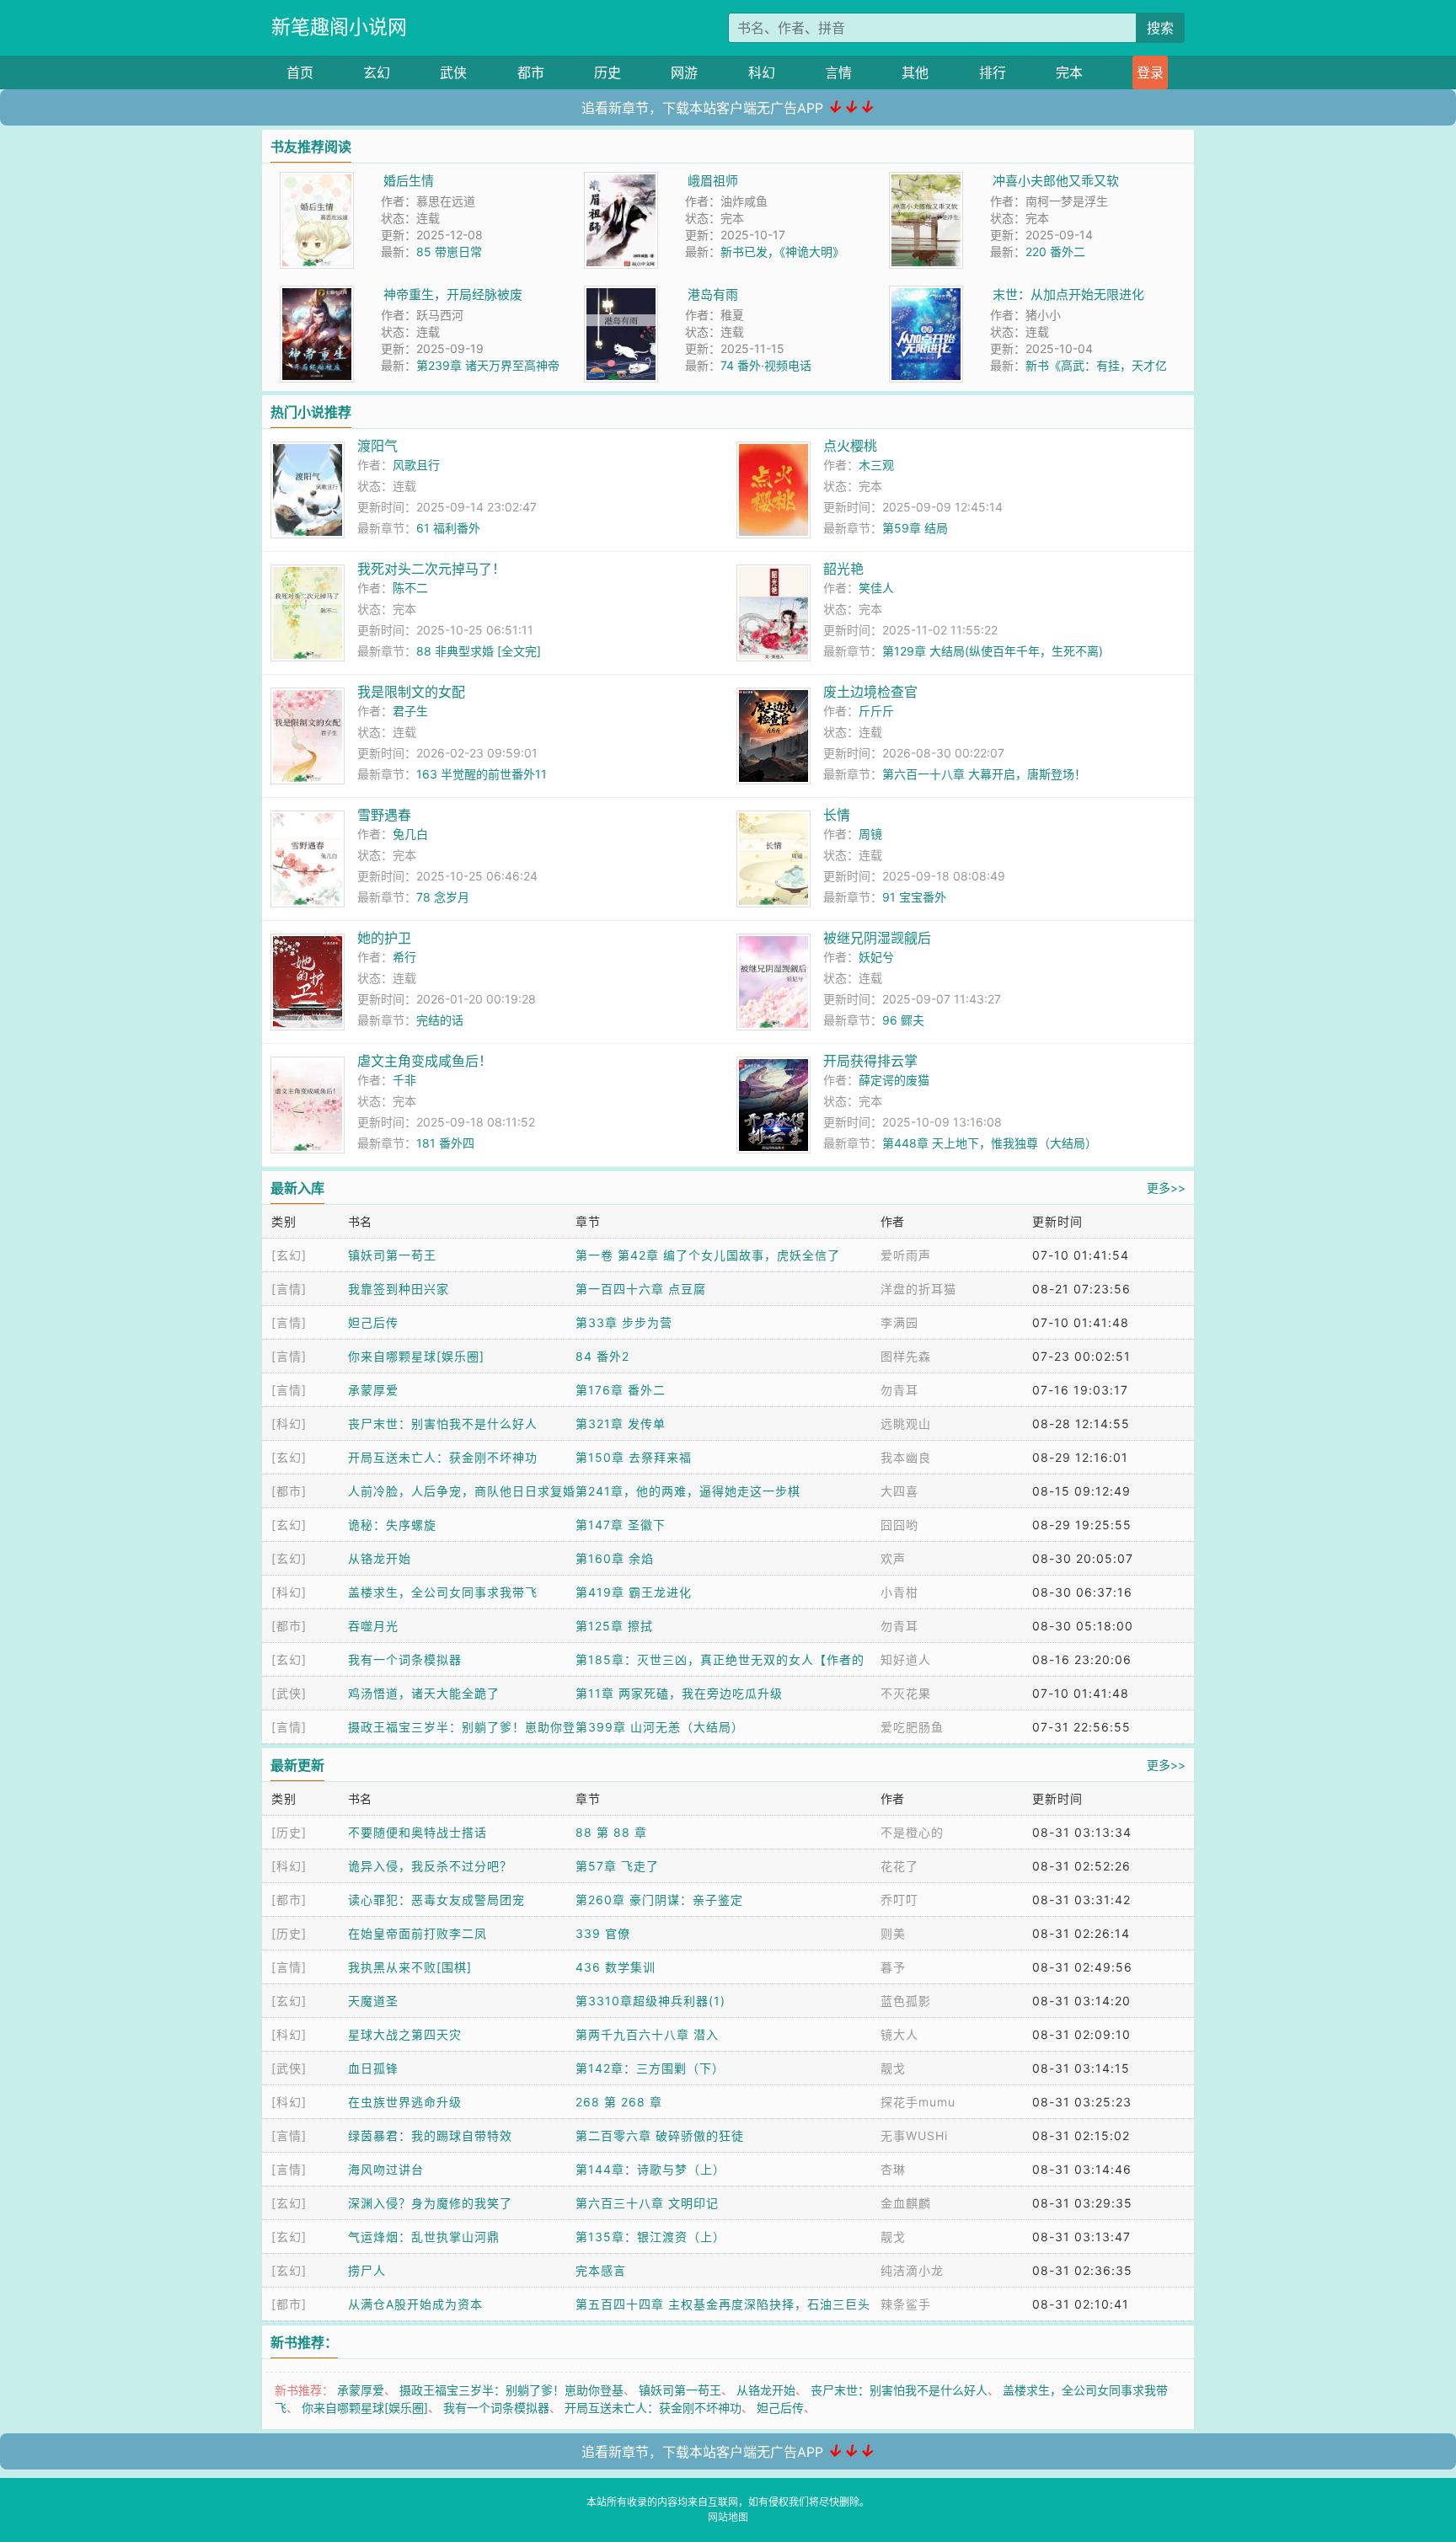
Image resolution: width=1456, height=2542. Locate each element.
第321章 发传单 (621, 1424)
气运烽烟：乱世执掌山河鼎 (424, 2237)
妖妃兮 (876, 957)
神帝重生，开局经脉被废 (453, 294)
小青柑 (899, 1592)
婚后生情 (409, 181)
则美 (893, 1933)
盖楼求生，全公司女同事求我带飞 (443, 1592)
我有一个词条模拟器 (405, 1659)
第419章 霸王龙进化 (634, 1592)
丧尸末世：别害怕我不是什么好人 (443, 1424)
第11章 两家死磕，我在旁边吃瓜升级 (679, 1693)
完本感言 (601, 2270)
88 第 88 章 (611, 1832)
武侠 (453, 72)
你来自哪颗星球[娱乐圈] (416, 1356)
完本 (1069, 72)
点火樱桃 (850, 446)
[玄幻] (289, 1255)
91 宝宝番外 (914, 897)
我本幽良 (906, 1457)
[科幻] (289, 1424)
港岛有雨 (713, 294)
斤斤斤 (876, 711)
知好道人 (906, 1659)
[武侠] (289, 1693)
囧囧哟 (899, 1525)
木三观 (876, 465)
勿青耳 (899, 1390)
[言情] (289, 1289)
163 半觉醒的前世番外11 (482, 774)
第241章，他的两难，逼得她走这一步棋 (688, 1491)
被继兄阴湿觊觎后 (877, 938)
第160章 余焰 (615, 1558)
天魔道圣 (373, 2001)
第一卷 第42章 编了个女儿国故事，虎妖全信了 (708, 1255)
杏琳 (893, 2169)
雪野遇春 (384, 815)
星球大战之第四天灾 (405, 2034)
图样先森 (906, 1356)
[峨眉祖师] (621, 181)
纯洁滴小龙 (912, 2270)
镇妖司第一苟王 (392, 1255)
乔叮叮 (899, 1900)
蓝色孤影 (906, 2001)
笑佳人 (876, 588)
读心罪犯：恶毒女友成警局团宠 (436, 1900)
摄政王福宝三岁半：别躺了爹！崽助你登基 (511, 2390)
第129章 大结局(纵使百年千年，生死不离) (993, 651)
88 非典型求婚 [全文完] (479, 651)
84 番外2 (602, 1356)
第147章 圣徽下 (621, 1525)
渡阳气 (377, 446)
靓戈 (893, 2068)
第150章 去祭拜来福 (634, 1457)
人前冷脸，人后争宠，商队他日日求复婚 (462, 1491)
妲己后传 (373, 1322)
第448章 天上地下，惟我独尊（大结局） (990, 1143)
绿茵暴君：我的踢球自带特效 (430, 2135)
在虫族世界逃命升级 (405, 2102)
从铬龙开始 (380, 1558)
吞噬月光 (373, 1626)
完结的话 (440, 1020)
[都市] (289, 1491)
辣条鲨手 (906, 2304)
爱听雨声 (906, 1255)
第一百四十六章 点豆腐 (641, 1289)
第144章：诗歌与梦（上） (650, 2169)
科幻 (762, 72)
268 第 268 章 (619, 2102)
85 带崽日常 (449, 252)
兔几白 (410, 834)
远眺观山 (906, 1424)
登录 (1150, 72)
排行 (993, 72)
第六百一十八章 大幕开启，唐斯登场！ (984, 774)
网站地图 (728, 2517)
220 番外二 (1055, 252)
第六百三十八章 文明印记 (647, 2203)
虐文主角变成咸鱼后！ (425, 1061)
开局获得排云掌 (870, 1061)
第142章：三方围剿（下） (650, 2068)
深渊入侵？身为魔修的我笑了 (430, 2203)
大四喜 (899, 1491)
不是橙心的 (912, 1832)
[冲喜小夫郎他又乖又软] (926, 181)
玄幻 (377, 72)
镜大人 (899, 2034)
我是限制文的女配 (411, 692)
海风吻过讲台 (386, 2169)
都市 (531, 72)
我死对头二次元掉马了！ (431, 569)
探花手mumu (918, 2102)
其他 (915, 72)
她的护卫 (384, 938)
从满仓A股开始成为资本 (415, 2304)
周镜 (870, 834)
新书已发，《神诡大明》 (782, 252)
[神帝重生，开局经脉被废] (317, 294)
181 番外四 (445, 1143)
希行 (404, 957)
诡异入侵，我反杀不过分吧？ (430, 1866)
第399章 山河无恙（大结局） (660, 1727)
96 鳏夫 (903, 1020)
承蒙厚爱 (373, 1390)
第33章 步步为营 (624, 1322)
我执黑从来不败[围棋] (410, 1967)
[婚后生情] (317, 181)
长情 (837, 815)
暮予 (893, 1967)
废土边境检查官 (870, 692)
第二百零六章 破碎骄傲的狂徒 (660, 2135)
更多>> (1166, 1188)
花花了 (899, 1866)
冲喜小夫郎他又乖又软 (1056, 181)
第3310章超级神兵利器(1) (650, 2001)
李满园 (899, 1322)
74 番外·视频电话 (766, 365)
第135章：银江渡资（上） (650, 2237)
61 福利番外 (448, 528)
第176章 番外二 (621, 1390)
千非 (404, 1080)
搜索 (1160, 28)
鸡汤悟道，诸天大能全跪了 (424, 1693)
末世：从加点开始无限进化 (1068, 294)
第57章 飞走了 (617, 1866)
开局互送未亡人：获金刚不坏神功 (443, 1457)
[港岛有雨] (621, 294)
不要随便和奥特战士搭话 (418, 1832)
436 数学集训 (616, 1967)
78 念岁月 (443, 897)
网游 (684, 72)
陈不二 (410, 588)
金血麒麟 (906, 2203)
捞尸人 (367, 2270)
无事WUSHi (914, 2135)
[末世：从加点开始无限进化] (926, 294)
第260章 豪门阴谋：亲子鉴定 (659, 1900)
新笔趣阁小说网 (339, 27)
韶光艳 (843, 569)
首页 (300, 72)
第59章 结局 (915, 528)
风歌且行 (416, 465)
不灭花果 (906, 1693)
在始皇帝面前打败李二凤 (418, 1933)
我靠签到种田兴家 (399, 1289)
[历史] (289, 1832)
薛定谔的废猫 (894, 1080)
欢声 (893, 1558)
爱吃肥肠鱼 (912, 1727)
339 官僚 (603, 1933)
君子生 (410, 711)
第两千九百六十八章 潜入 (647, 2034)
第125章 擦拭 (614, 1626)
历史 (608, 72)
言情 (838, 72)
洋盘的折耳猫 (918, 1289)
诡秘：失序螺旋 (392, 1525)
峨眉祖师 (713, 181)
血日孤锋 (373, 2068)
